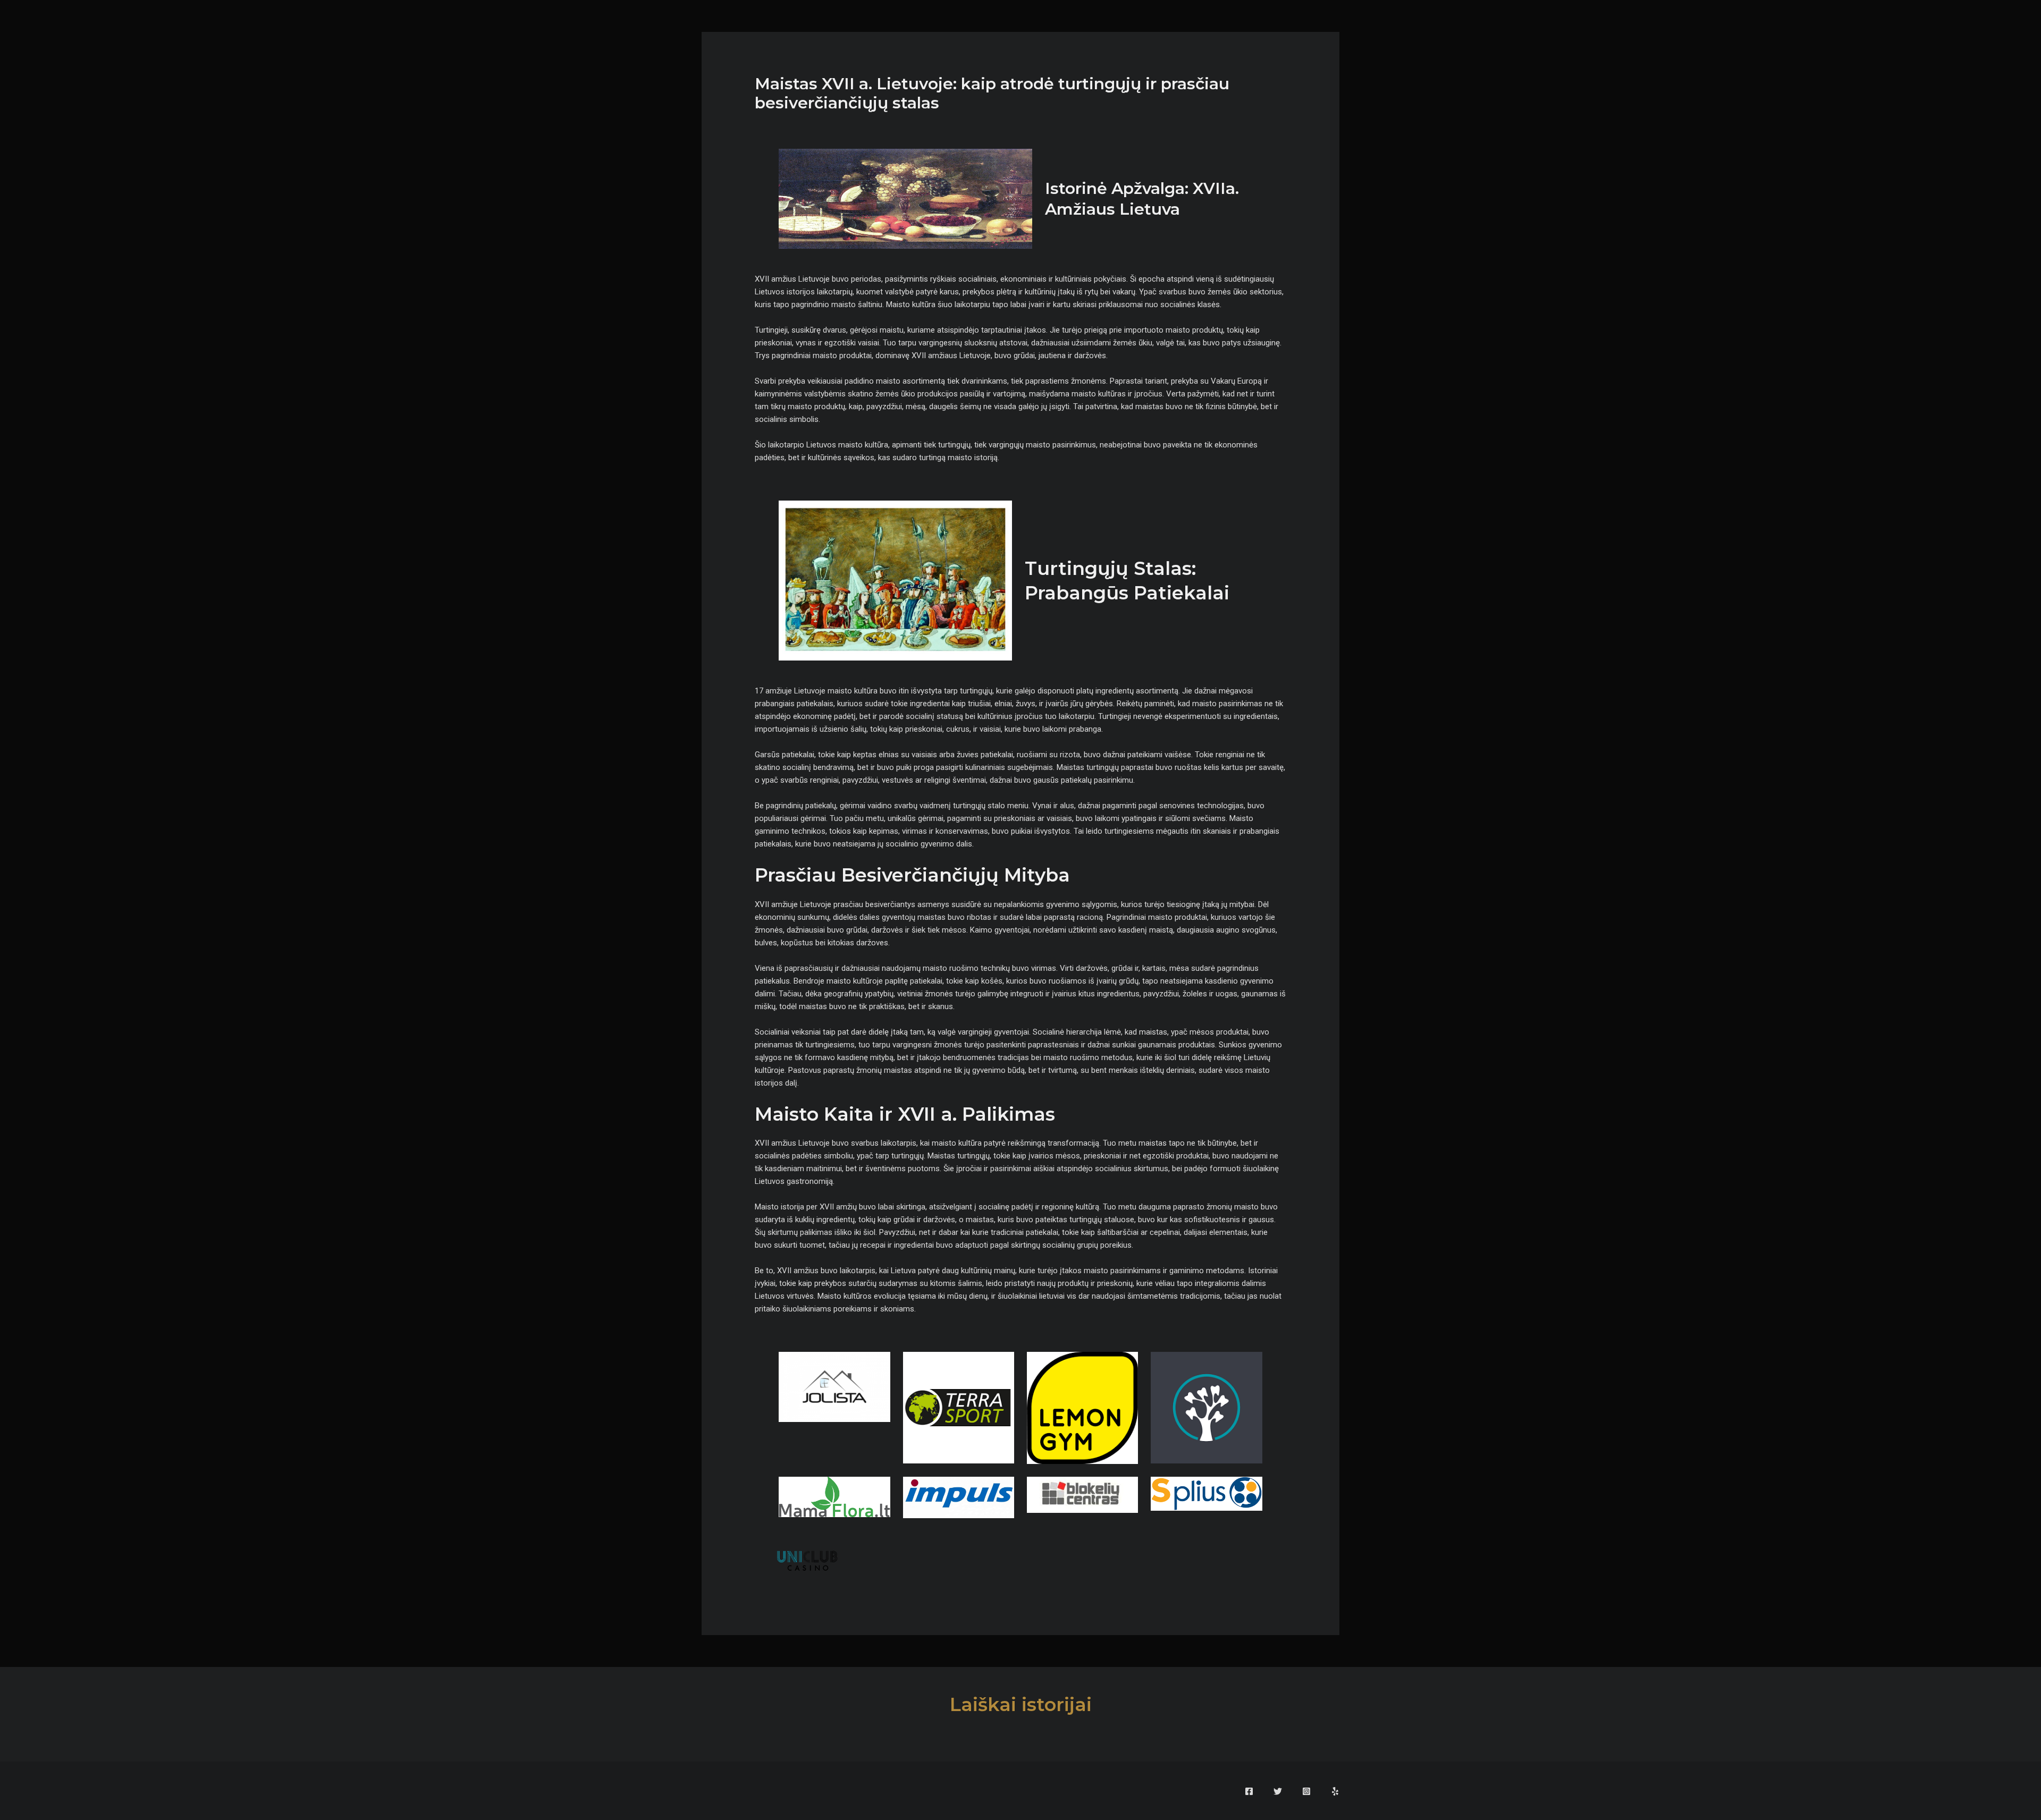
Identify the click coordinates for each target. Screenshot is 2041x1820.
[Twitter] (1278, 1791)
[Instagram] (1306, 1791)
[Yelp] (1335, 1791)
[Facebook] (1249, 1791)
